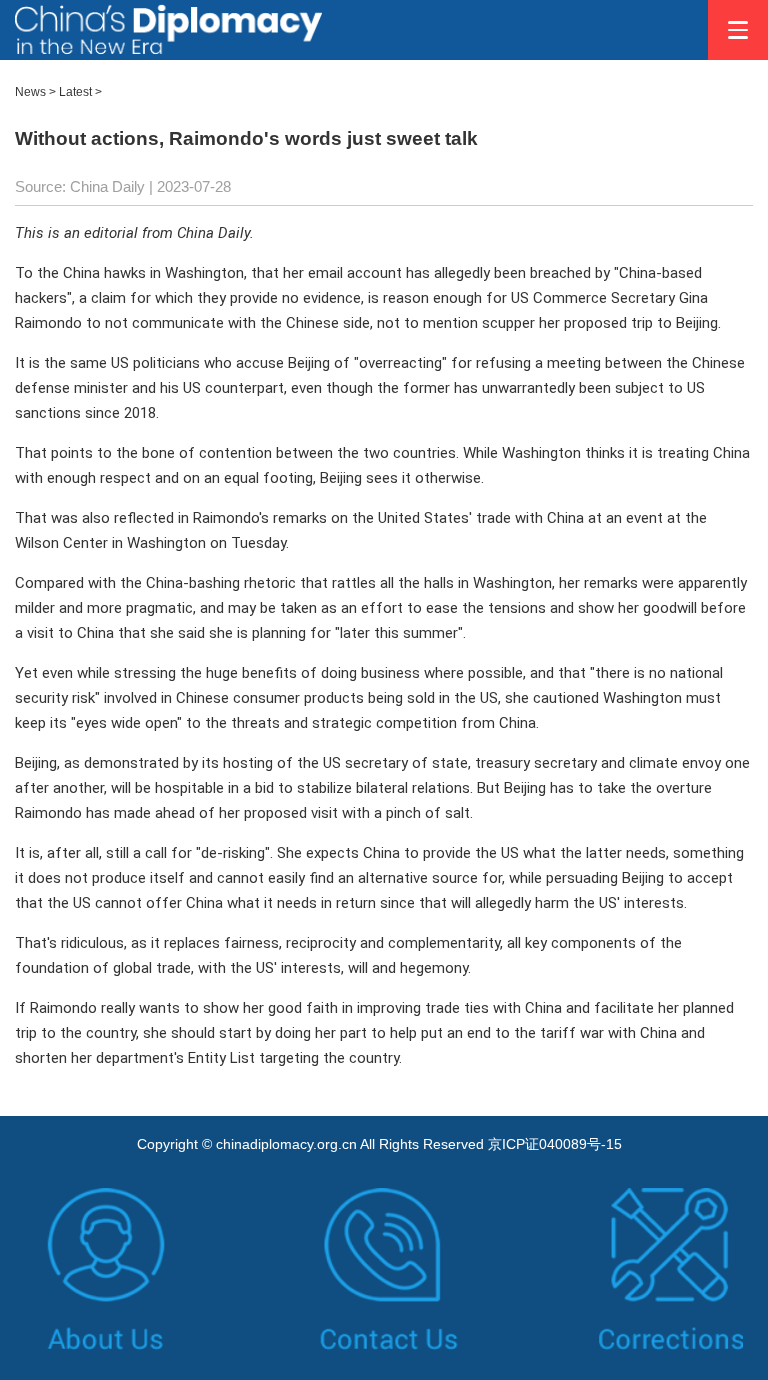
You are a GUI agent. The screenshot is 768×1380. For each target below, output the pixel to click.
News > (35, 92)
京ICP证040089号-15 (555, 1144)
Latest (75, 92)
